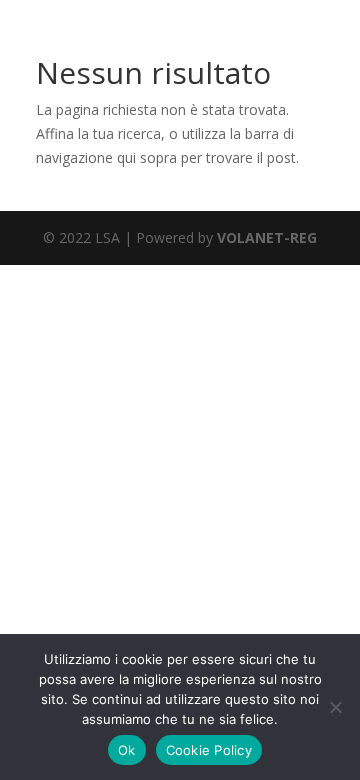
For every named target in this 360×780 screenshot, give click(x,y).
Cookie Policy (209, 750)
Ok (127, 750)
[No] (335, 707)
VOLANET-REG (267, 237)
